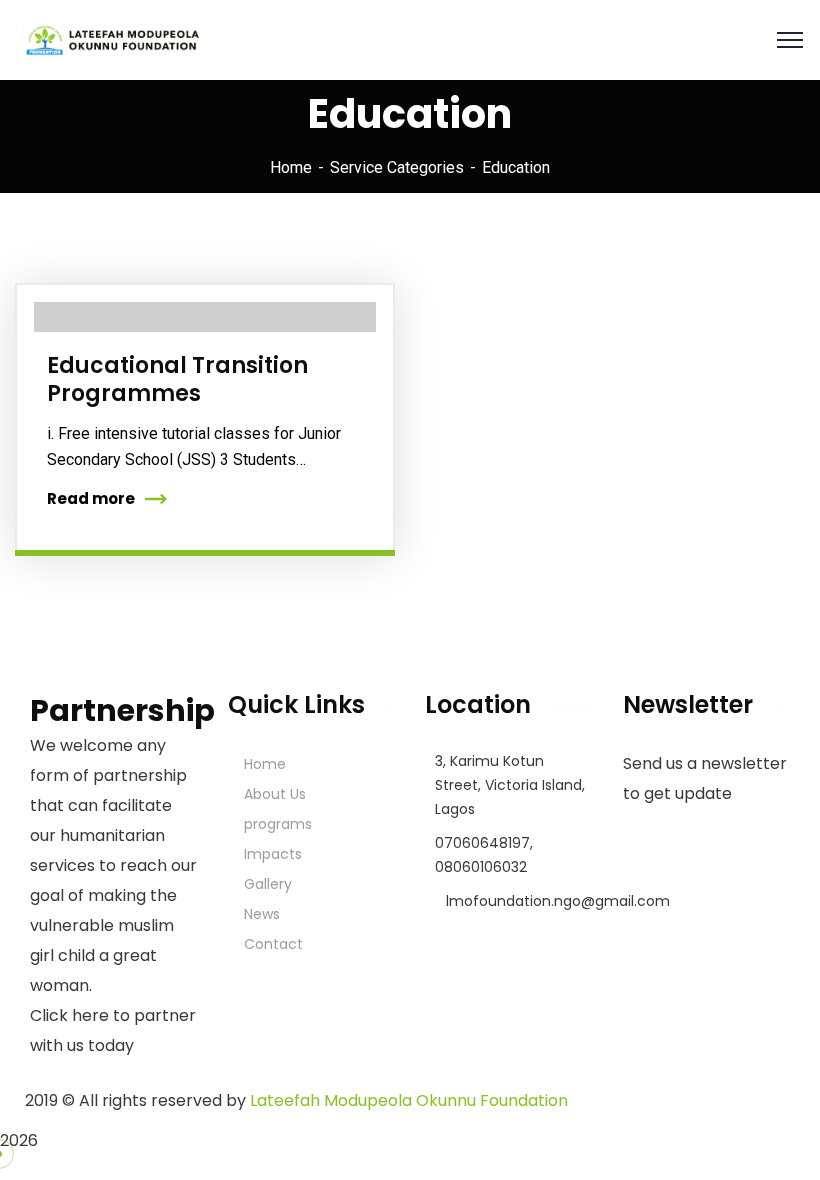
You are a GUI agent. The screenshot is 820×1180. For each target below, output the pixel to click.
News (262, 914)
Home (291, 167)
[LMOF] (109, 38)
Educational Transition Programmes (177, 379)
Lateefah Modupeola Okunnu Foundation (409, 1100)
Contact (273, 944)
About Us (275, 794)
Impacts (273, 854)
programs (278, 824)
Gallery (268, 884)
